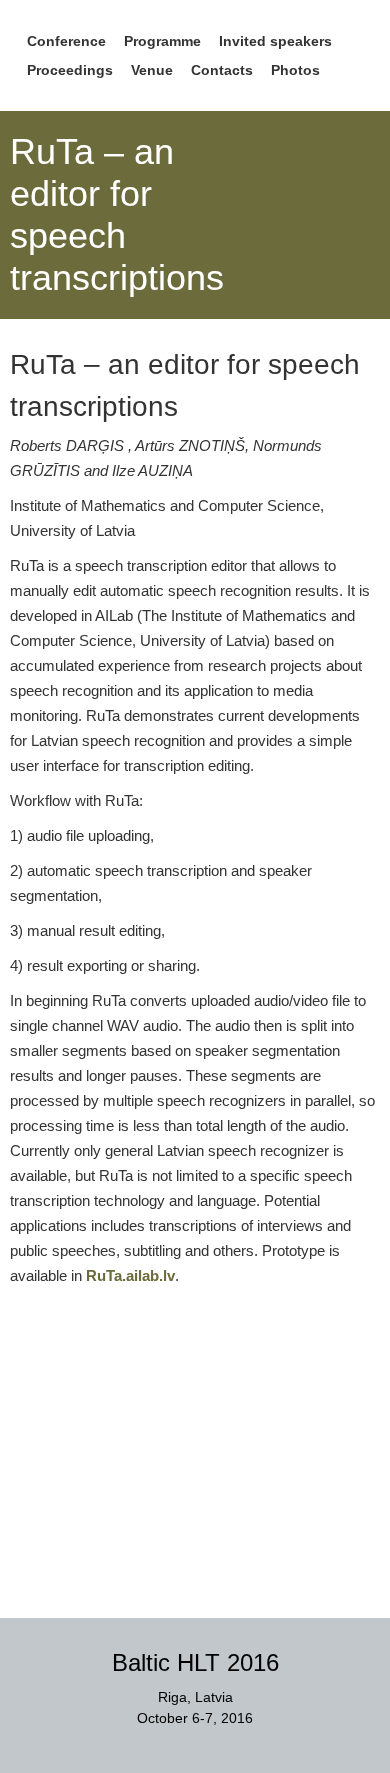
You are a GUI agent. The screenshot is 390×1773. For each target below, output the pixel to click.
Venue (152, 70)
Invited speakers (275, 41)
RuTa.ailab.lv (130, 1275)
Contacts (222, 70)
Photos (295, 70)
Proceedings (70, 70)
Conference (66, 41)
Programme (162, 41)
